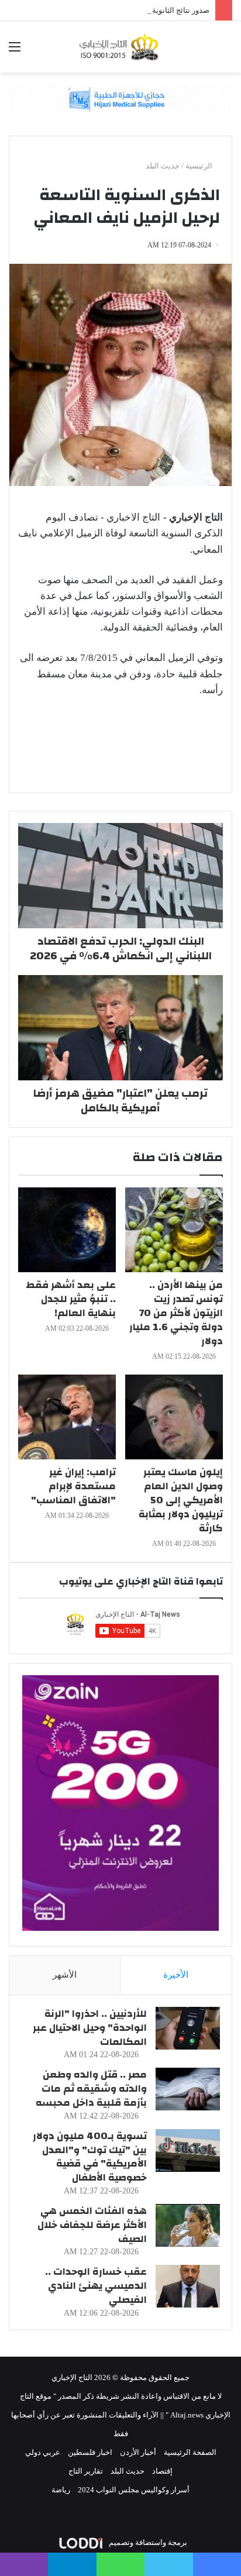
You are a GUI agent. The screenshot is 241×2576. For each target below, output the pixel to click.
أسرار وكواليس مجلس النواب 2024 (134, 2490)
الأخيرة (176, 1975)
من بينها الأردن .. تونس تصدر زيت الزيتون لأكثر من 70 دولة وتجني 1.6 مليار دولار (176, 1313)
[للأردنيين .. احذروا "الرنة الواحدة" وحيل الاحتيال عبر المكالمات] (188, 2028)
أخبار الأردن (138, 2452)
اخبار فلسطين (90, 2452)
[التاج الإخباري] (120, 47)
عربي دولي (43, 2452)
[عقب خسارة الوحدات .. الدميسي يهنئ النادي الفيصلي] (188, 2286)
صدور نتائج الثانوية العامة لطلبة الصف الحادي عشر (130, 10)
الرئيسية (200, 166)
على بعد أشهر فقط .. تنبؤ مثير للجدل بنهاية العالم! (71, 1299)
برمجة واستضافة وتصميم (147, 2542)
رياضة (61, 2490)
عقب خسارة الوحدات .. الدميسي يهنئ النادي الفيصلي (96, 2286)
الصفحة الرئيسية (190, 2452)
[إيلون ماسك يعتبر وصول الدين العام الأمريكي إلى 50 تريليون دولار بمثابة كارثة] (174, 1417)
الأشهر (65, 1975)
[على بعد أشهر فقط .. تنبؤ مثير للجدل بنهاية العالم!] (67, 1230)
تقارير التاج (86, 2471)
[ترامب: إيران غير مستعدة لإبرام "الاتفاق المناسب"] (67, 1417)
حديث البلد (163, 166)
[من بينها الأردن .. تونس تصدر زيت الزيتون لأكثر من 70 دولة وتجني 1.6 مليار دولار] (174, 1230)
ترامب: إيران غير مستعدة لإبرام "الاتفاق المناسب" (73, 1486)
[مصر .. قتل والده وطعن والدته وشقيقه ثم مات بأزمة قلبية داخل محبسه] (188, 2089)
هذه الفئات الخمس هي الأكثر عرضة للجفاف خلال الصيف (92, 2225)
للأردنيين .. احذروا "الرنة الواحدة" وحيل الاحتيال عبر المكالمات (90, 2028)
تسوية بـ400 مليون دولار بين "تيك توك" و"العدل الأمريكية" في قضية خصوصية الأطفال (90, 2157)
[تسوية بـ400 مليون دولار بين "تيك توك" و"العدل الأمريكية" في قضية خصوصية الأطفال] (188, 2150)
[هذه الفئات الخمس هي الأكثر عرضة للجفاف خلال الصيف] (188, 2225)
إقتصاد (162, 2471)
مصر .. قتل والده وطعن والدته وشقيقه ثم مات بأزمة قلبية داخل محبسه (91, 2088)
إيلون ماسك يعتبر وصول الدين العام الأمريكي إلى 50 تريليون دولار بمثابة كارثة (181, 1500)
